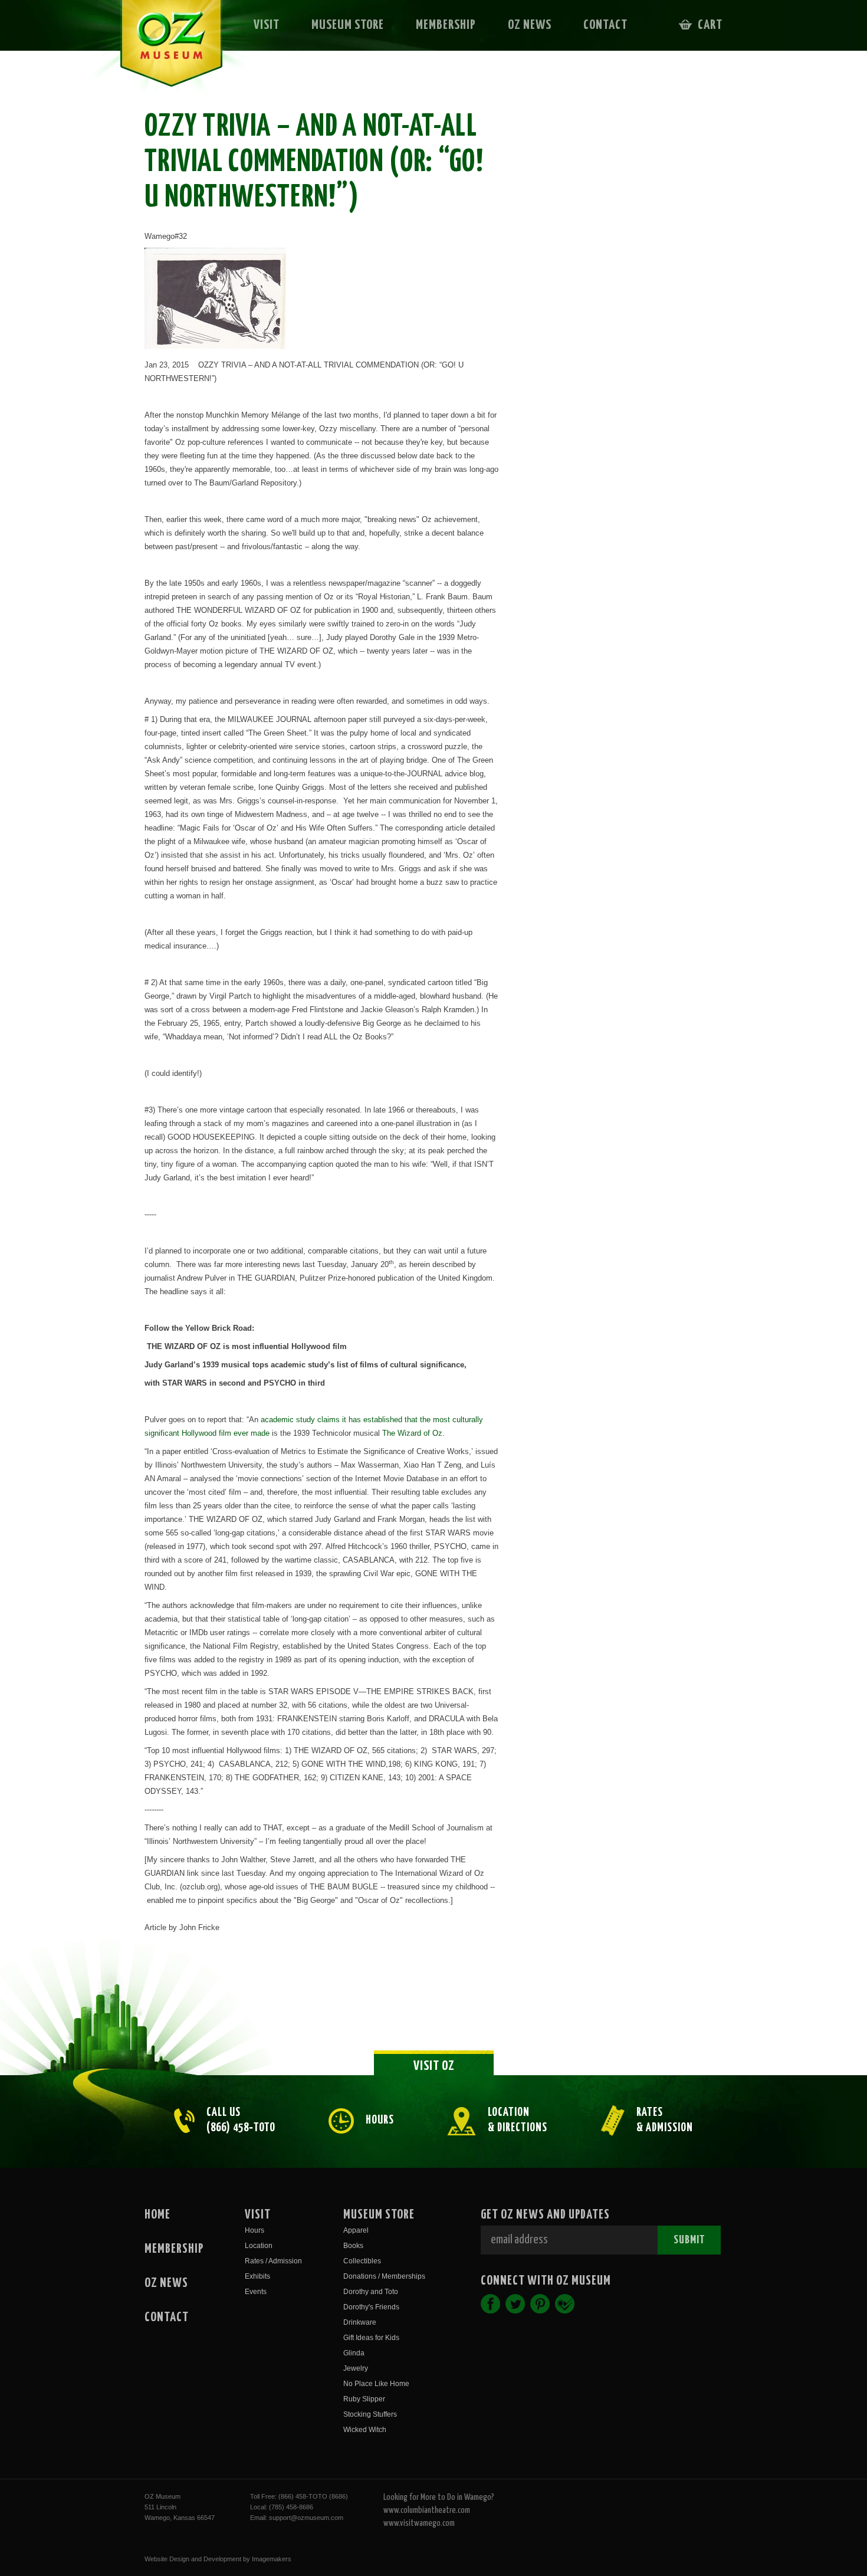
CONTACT (605, 25)
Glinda (354, 2353)
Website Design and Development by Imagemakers (218, 2559)
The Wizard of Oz (412, 1433)
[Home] (163, 51)
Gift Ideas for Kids (371, 2338)
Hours (254, 2230)
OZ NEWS (530, 25)
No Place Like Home (376, 2384)
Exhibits (257, 2276)
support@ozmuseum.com (306, 2518)
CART (710, 25)
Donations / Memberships (384, 2276)
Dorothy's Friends (371, 2307)
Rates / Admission (273, 2261)
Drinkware (360, 2322)
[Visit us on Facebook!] (490, 2304)
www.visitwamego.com (419, 2523)
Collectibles (362, 2261)
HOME (157, 2215)
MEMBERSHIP (446, 25)
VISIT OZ (434, 2066)
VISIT (267, 25)
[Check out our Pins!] (540, 2304)
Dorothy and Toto (371, 2292)
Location (259, 2246)
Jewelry (356, 2368)
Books (353, 2246)
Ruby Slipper (364, 2399)
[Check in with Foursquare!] (565, 2304)
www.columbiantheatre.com (427, 2510)
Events (256, 2292)
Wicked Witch (365, 2430)
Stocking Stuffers (370, 2414)
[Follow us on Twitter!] (515, 2304)
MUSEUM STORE (348, 25)
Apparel (356, 2230)
